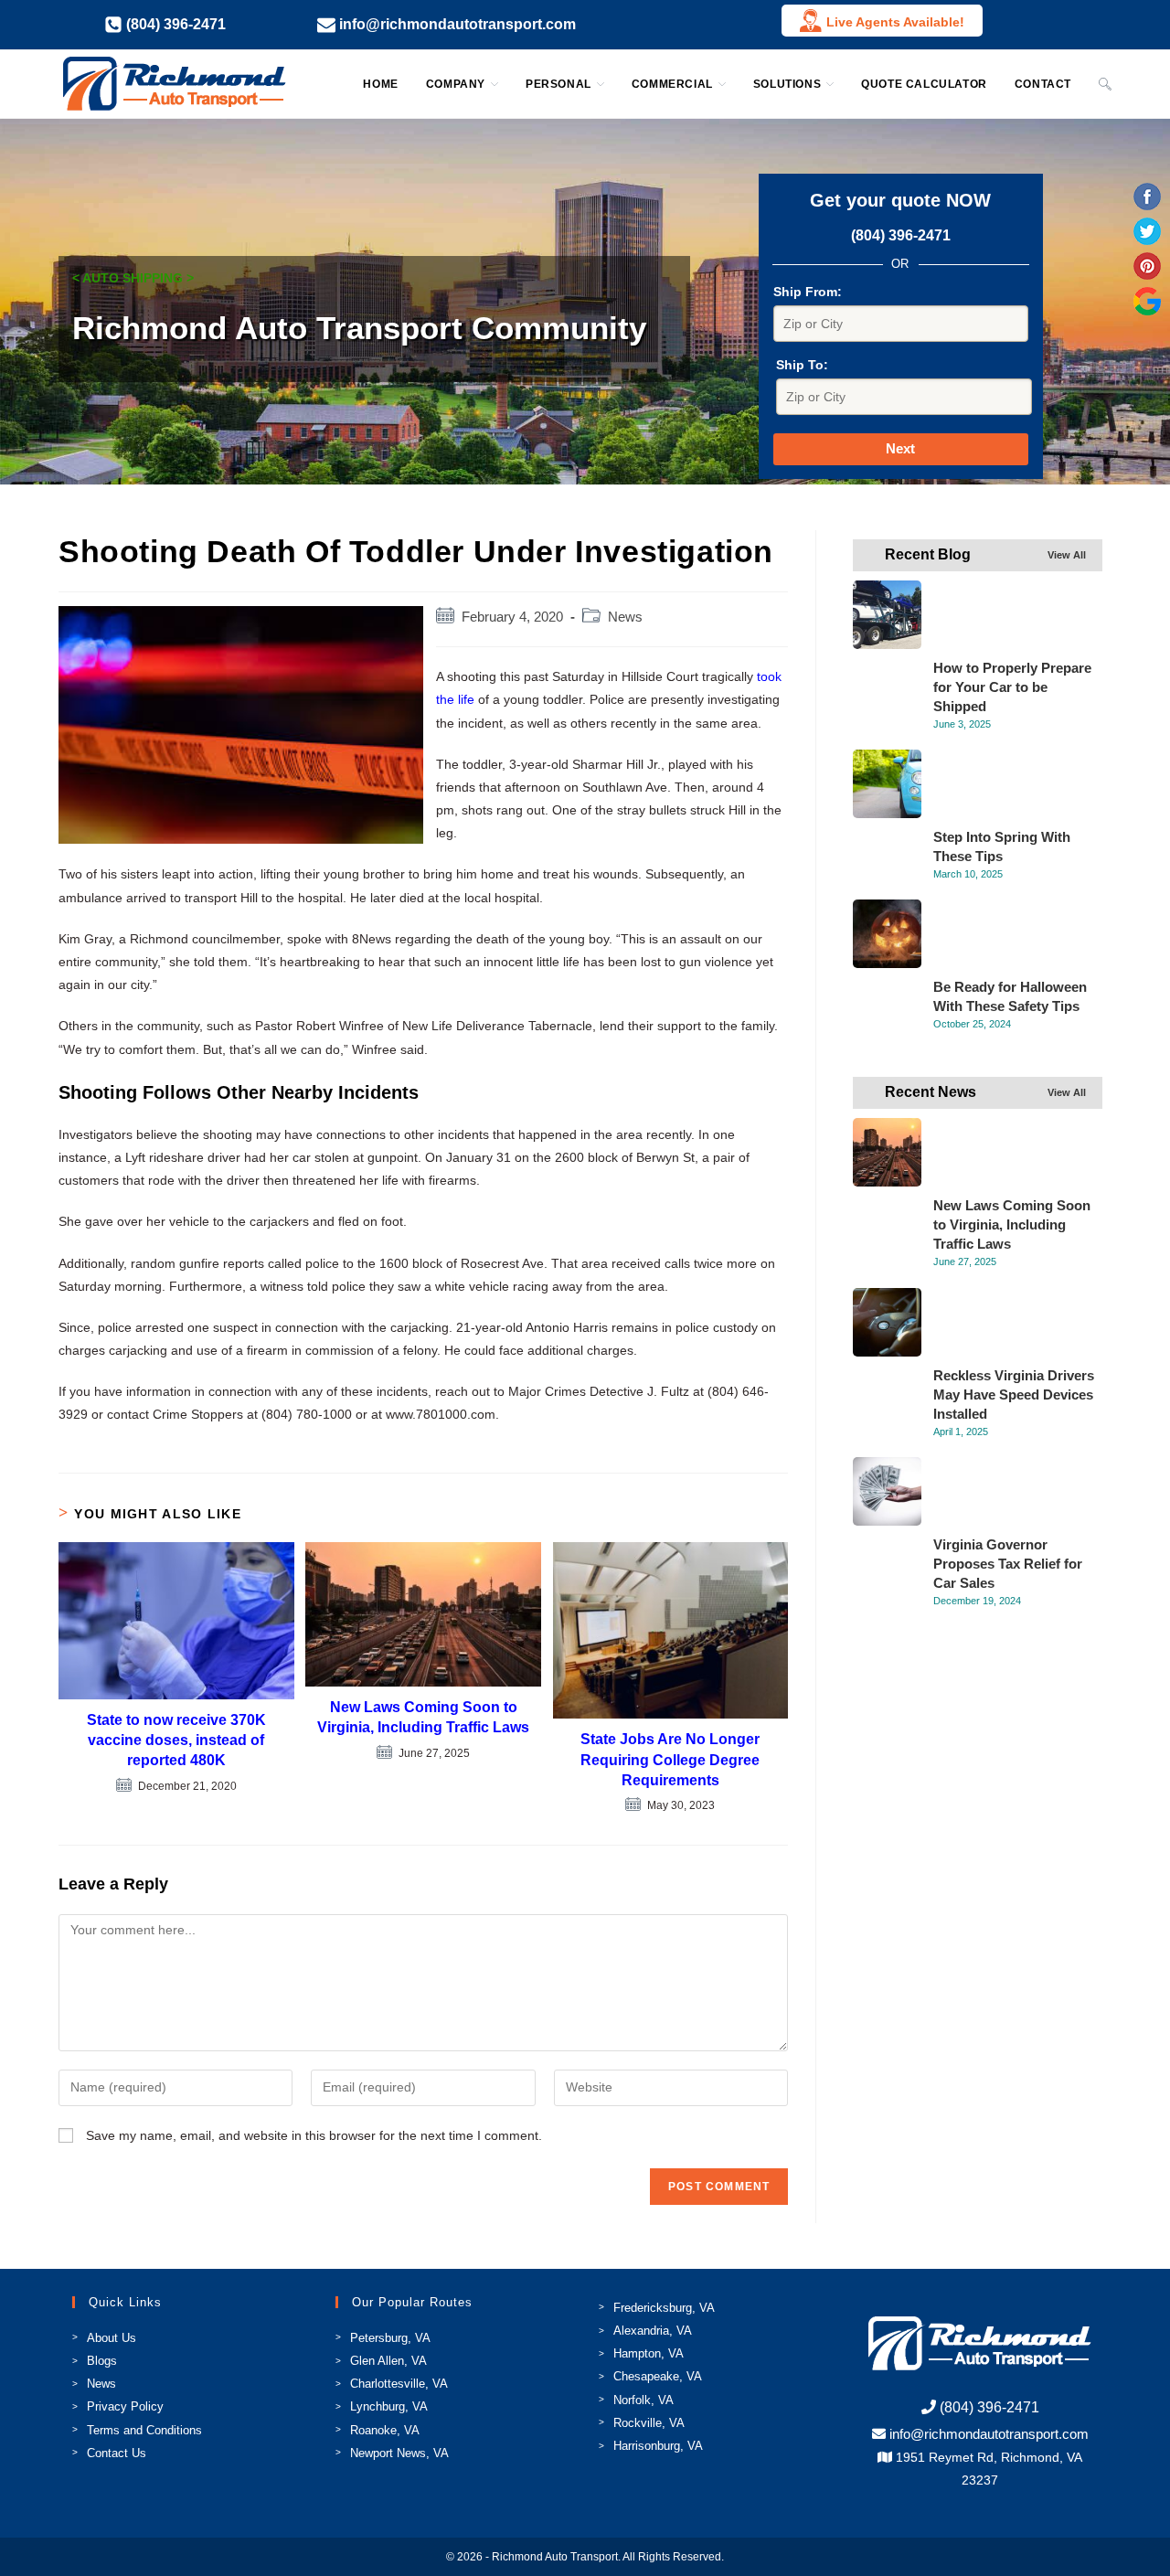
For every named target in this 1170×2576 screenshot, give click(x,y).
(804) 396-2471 (901, 235)
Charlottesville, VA (399, 2384)
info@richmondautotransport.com (989, 2434)
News (625, 617)
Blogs (102, 2361)
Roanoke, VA (385, 2430)
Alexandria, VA (653, 2331)
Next (900, 448)
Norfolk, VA (643, 2400)
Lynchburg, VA (389, 2406)
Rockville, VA (649, 2423)
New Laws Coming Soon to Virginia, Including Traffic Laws (423, 1717)
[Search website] (1105, 84)
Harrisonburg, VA (658, 2446)
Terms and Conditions (144, 2430)
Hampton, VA (649, 2353)
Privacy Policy (125, 2406)
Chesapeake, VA (658, 2376)
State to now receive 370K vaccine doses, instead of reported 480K (176, 1740)
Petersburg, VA (390, 2338)
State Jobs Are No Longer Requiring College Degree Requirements (670, 1760)
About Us (112, 2338)
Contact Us (117, 2453)
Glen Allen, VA (388, 2361)
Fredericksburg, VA (664, 2308)
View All (1067, 555)
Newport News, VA (399, 2453)
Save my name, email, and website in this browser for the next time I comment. (314, 2135)
